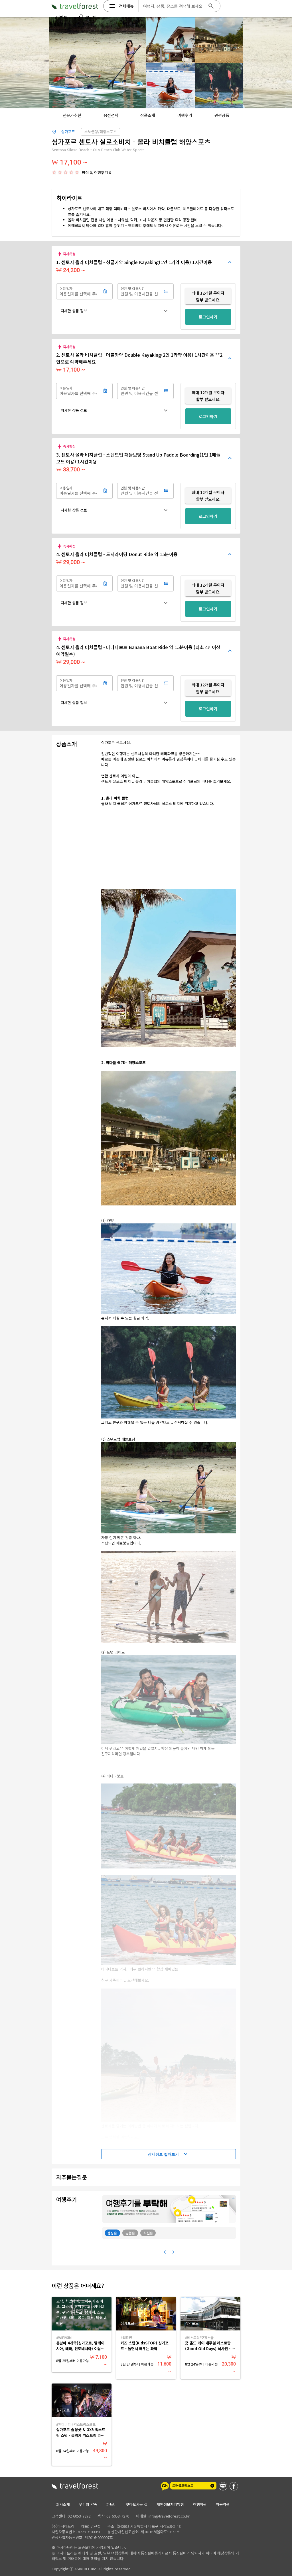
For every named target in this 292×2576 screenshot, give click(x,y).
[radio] (54, 172)
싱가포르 (68, 132)
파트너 (111, 2504)
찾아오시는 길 (137, 2504)
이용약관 (223, 2504)
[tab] (72, 115)
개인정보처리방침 (170, 2504)
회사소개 (63, 2504)
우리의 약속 (88, 2504)
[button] (115, 311)
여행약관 (200, 2504)
